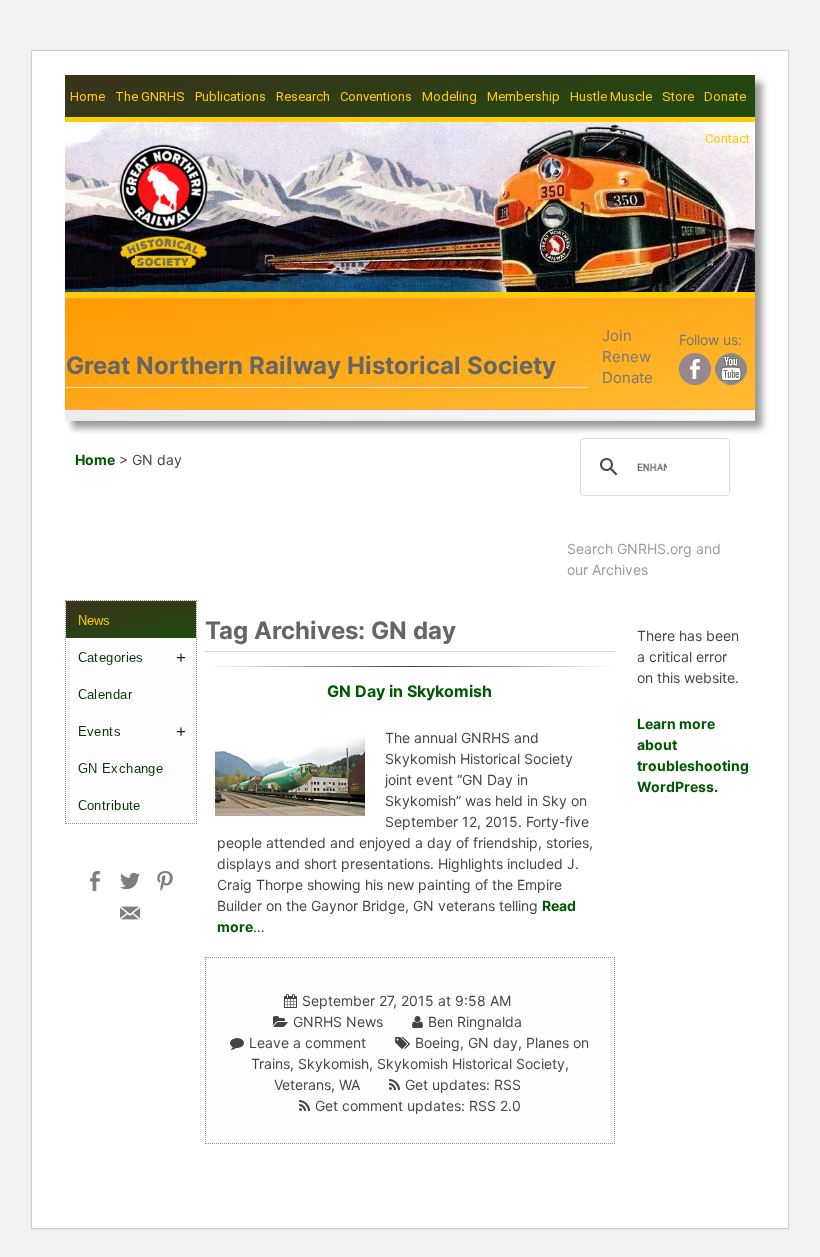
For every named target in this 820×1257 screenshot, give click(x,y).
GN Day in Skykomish (409, 691)
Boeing (437, 1042)
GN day (493, 1042)
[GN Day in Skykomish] (290, 763)
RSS (507, 1084)
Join (617, 335)
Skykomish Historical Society (471, 1063)
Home (87, 96)
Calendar (105, 694)
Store (678, 96)
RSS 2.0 (495, 1105)
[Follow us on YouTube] (731, 365)
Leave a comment (307, 1042)
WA (349, 1084)
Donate (725, 96)
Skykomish (333, 1063)
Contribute (109, 805)
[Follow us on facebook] (695, 365)
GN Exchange (121, 768)
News (94, 620)
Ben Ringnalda (475, 1021)
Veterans (302, 1084)
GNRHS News (338, 1021)
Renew (626, 356)
